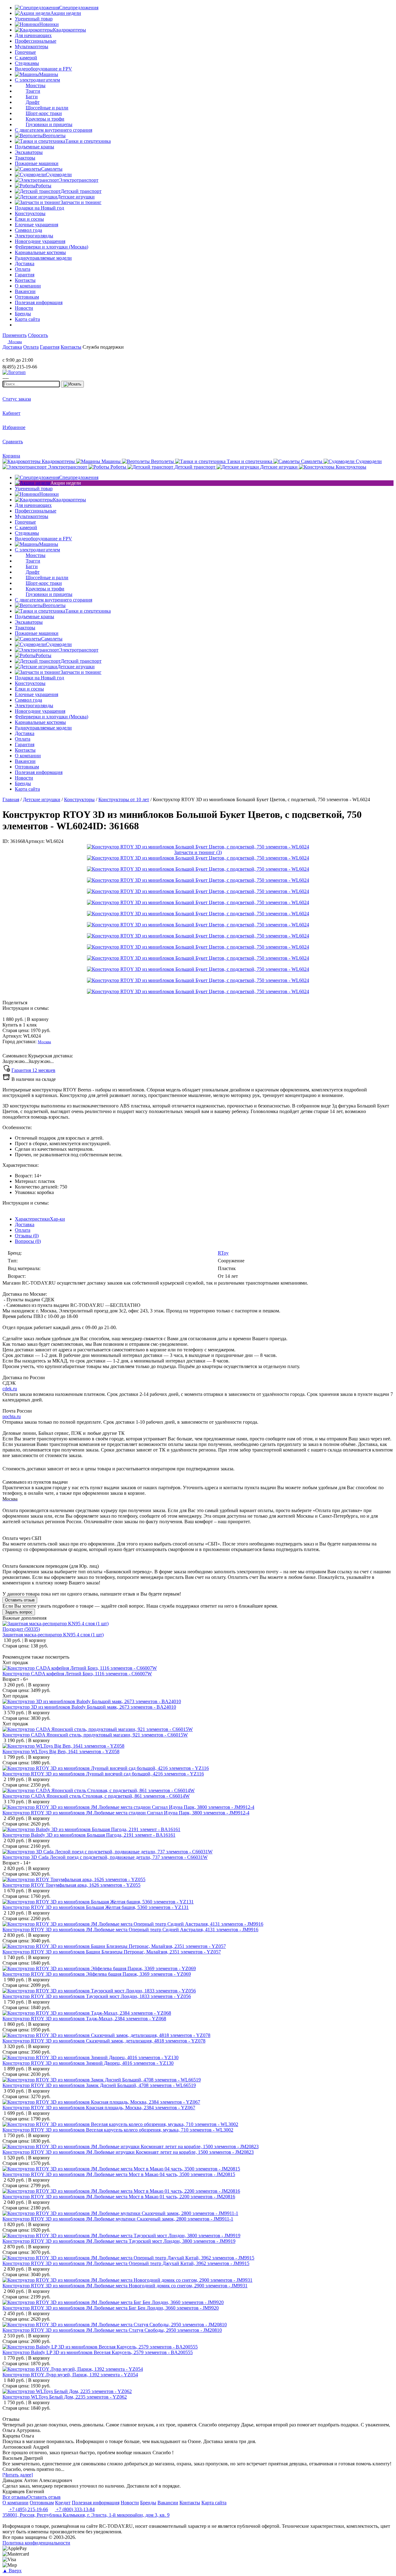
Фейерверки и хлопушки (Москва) (52, 247)
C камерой (26, 58)
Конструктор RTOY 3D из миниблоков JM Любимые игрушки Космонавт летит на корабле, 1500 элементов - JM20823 (128, 2152)
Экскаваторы (29, 152)
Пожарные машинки (37, 163)
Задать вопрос (19, 1612)
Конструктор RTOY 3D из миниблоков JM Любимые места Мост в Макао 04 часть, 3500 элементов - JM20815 (119, 2174)
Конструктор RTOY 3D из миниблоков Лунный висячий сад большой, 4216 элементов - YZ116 (103, 1774)
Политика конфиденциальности (36, 2543)
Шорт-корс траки (44, 113)
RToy (223, 1253)
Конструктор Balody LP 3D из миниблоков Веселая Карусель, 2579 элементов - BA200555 (98, 2352)
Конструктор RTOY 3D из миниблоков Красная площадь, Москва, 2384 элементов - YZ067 (99, 2108)
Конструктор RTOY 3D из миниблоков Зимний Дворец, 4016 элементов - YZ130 (88, 2063)
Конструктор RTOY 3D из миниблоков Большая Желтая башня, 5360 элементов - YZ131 (96, 1907)
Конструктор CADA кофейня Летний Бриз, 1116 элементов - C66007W (77, 1674)
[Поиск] (72, 384)
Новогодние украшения (40, 241)
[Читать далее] (18, 2475)
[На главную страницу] (21, 354)
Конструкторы (30, 213)
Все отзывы (15, 2497)
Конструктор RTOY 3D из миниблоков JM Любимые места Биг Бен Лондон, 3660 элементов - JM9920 (111, 2308)
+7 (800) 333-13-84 (75, 2509)
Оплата (23, 1230)
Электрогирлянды (34, 236)
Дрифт (33, 102)
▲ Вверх (12, 2571)
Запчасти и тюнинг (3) (198, 852)
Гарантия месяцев (33, 1070)
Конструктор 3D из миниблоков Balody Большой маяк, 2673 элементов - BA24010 (89, 1707)
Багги (32, 97)
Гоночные (25, 52)
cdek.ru (10, 1389)
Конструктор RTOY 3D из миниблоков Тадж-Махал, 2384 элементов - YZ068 (84, 2019)
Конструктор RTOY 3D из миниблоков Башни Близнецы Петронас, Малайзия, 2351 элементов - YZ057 (112, 1952)
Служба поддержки (103, 347)
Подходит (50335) (21, 1629)
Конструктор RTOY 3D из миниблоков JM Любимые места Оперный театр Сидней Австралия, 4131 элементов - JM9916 (130, 1930)
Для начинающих (33, 35)
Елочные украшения (37, 225)
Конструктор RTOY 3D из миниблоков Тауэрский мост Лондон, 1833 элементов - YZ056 (97, 1996)
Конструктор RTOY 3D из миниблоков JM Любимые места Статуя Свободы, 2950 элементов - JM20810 (112, 2330)
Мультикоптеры (32, 47)
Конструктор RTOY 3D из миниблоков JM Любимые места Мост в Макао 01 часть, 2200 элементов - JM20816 (119, 2197)
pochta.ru (12, 1416)
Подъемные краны (34, 147)
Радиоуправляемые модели (43, 258)
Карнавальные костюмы (40, 252)
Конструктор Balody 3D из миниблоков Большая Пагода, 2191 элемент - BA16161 (89, 1835)
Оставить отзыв (20, 1600)
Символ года (28, 230)
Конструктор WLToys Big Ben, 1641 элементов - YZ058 (61, 1751)
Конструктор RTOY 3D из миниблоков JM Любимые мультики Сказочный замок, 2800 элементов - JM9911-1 (118, 2219)
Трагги (33, 91)
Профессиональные (36, 41)
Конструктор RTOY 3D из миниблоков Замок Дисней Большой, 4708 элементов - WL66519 (99, 2085)
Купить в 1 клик (20, 1025)
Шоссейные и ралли (47, 108)
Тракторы (25, 158)
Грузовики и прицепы (49, 124)
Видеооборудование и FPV (43, 69)
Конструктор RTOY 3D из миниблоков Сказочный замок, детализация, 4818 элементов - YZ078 (104, 2041)
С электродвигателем (37, 80)
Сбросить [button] (38, 335)
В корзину (26, 1019)
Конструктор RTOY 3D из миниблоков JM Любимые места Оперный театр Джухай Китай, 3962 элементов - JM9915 (126, 2263)
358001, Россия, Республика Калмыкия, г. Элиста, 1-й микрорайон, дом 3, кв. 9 (86, 2515)
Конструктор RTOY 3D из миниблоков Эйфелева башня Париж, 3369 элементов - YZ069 (97, 1974)
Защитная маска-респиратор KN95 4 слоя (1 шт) (53, 1635)
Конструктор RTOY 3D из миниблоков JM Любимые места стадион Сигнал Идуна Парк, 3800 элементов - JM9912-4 (126, 1813)
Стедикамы (27, 63)
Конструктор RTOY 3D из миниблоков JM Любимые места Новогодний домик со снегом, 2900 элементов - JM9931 (125, 2286)
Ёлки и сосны (29, 219)
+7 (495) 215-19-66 (28, 2509)
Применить (15, 335)
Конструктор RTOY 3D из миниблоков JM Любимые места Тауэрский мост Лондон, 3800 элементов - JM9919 (119, 2241)
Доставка (25, 1224)
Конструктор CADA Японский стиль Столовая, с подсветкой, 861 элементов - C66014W (96, 1796)
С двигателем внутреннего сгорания (54, 130)
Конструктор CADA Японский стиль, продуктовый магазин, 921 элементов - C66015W (95, 1735)
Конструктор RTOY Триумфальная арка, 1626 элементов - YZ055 (71, 1885)
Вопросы (28, 1241)
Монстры (36, 85)
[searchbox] (31, 384)
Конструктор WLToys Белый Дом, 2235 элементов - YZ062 (65, 2397)
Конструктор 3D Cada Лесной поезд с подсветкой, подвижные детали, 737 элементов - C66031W (105, 1857)
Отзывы (27, 1236)
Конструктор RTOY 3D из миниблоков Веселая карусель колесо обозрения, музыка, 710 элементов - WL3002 (118, 2130)
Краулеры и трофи (45, 119)
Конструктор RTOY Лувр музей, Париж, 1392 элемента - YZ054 (70, 2375)
